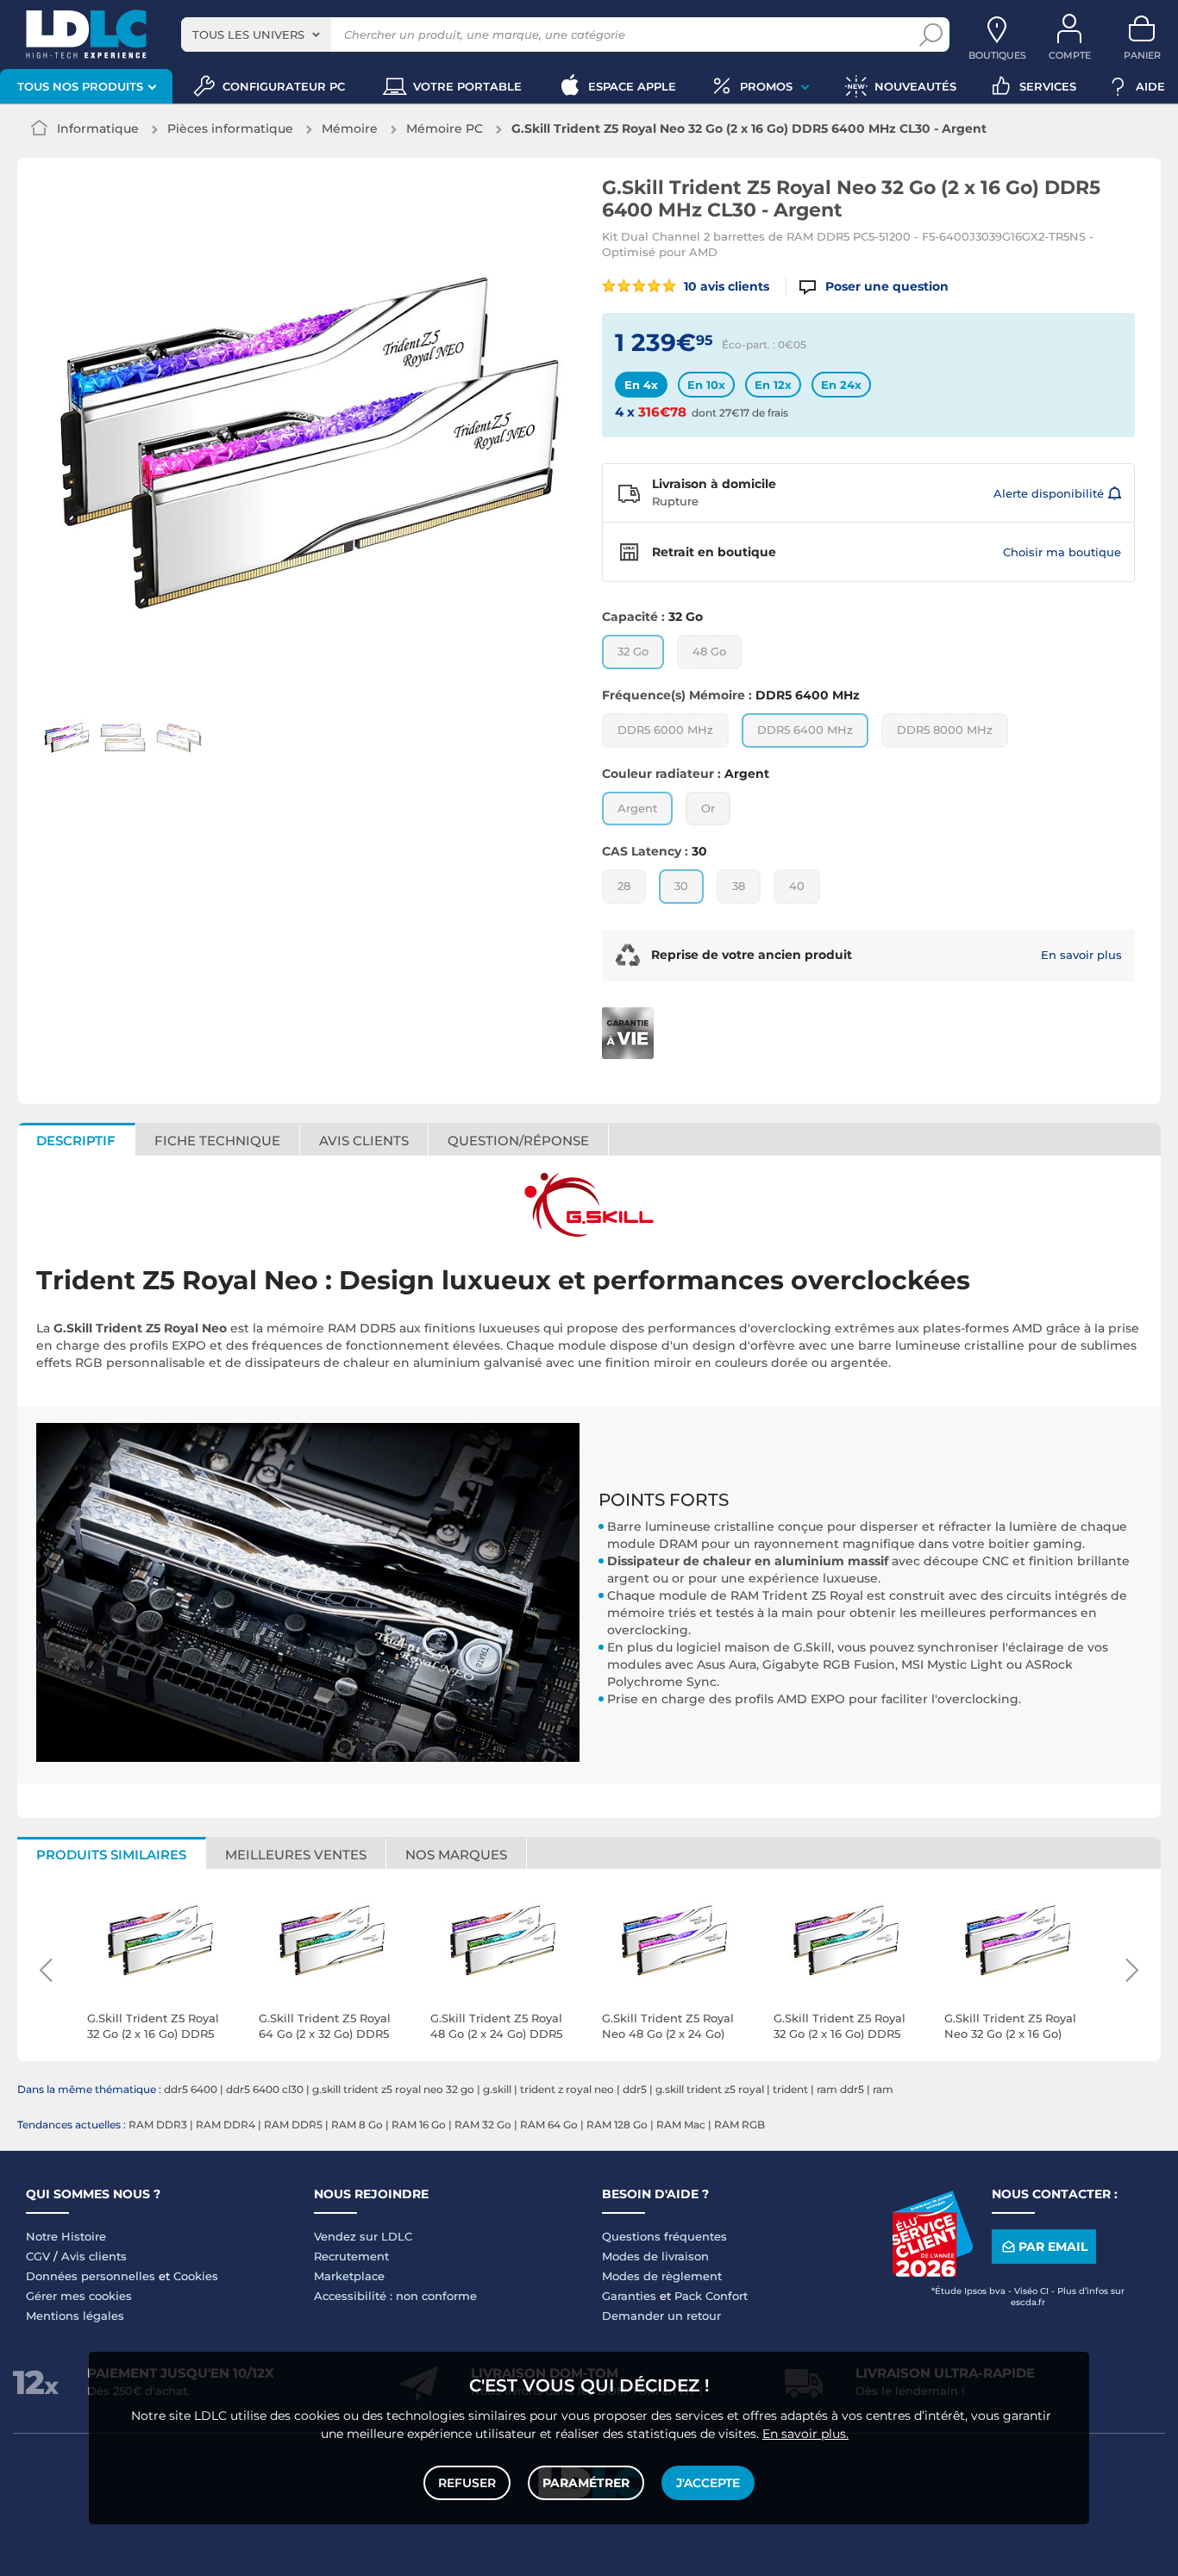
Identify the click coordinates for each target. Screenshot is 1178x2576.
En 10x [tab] (706, 385)
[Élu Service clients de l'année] (932, 2272)
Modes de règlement (662, 2276)
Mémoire (350, 128)
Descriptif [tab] (76, 1141)
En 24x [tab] (841, 385)
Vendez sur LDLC (363, 2236)
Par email (1053, 2247)
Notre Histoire (66, 2236)
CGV (38, 2256)
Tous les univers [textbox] (248, 34)
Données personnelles (91, 2276)
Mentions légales (75, 2316)
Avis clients (94, 2256)
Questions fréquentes (664, 2236)
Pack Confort (711, 2296)
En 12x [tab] (773, 385)
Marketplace (349, 2276)
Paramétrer (586, 2483)
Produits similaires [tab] (111, 1855)
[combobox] (256, 34)
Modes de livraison (655, 2256)
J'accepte (708, 2483)
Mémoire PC (445, 128)
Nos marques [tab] (456, 1855)
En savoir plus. (805, 2434)
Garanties (629, 2296)
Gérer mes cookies (79, 2296)
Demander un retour (661, 2316)
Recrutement (351, 2256)
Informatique (98, 128)
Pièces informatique (230, 128)
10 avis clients (725, 286)
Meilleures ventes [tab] (296, 1855)
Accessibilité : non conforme (395, 2296)
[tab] (519, 1139)
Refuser (467, 2483)
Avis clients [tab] (364, 1141)
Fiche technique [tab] (217, 1141)
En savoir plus (1081, 955)
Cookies (196, 2276)
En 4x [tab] (641, 385)
